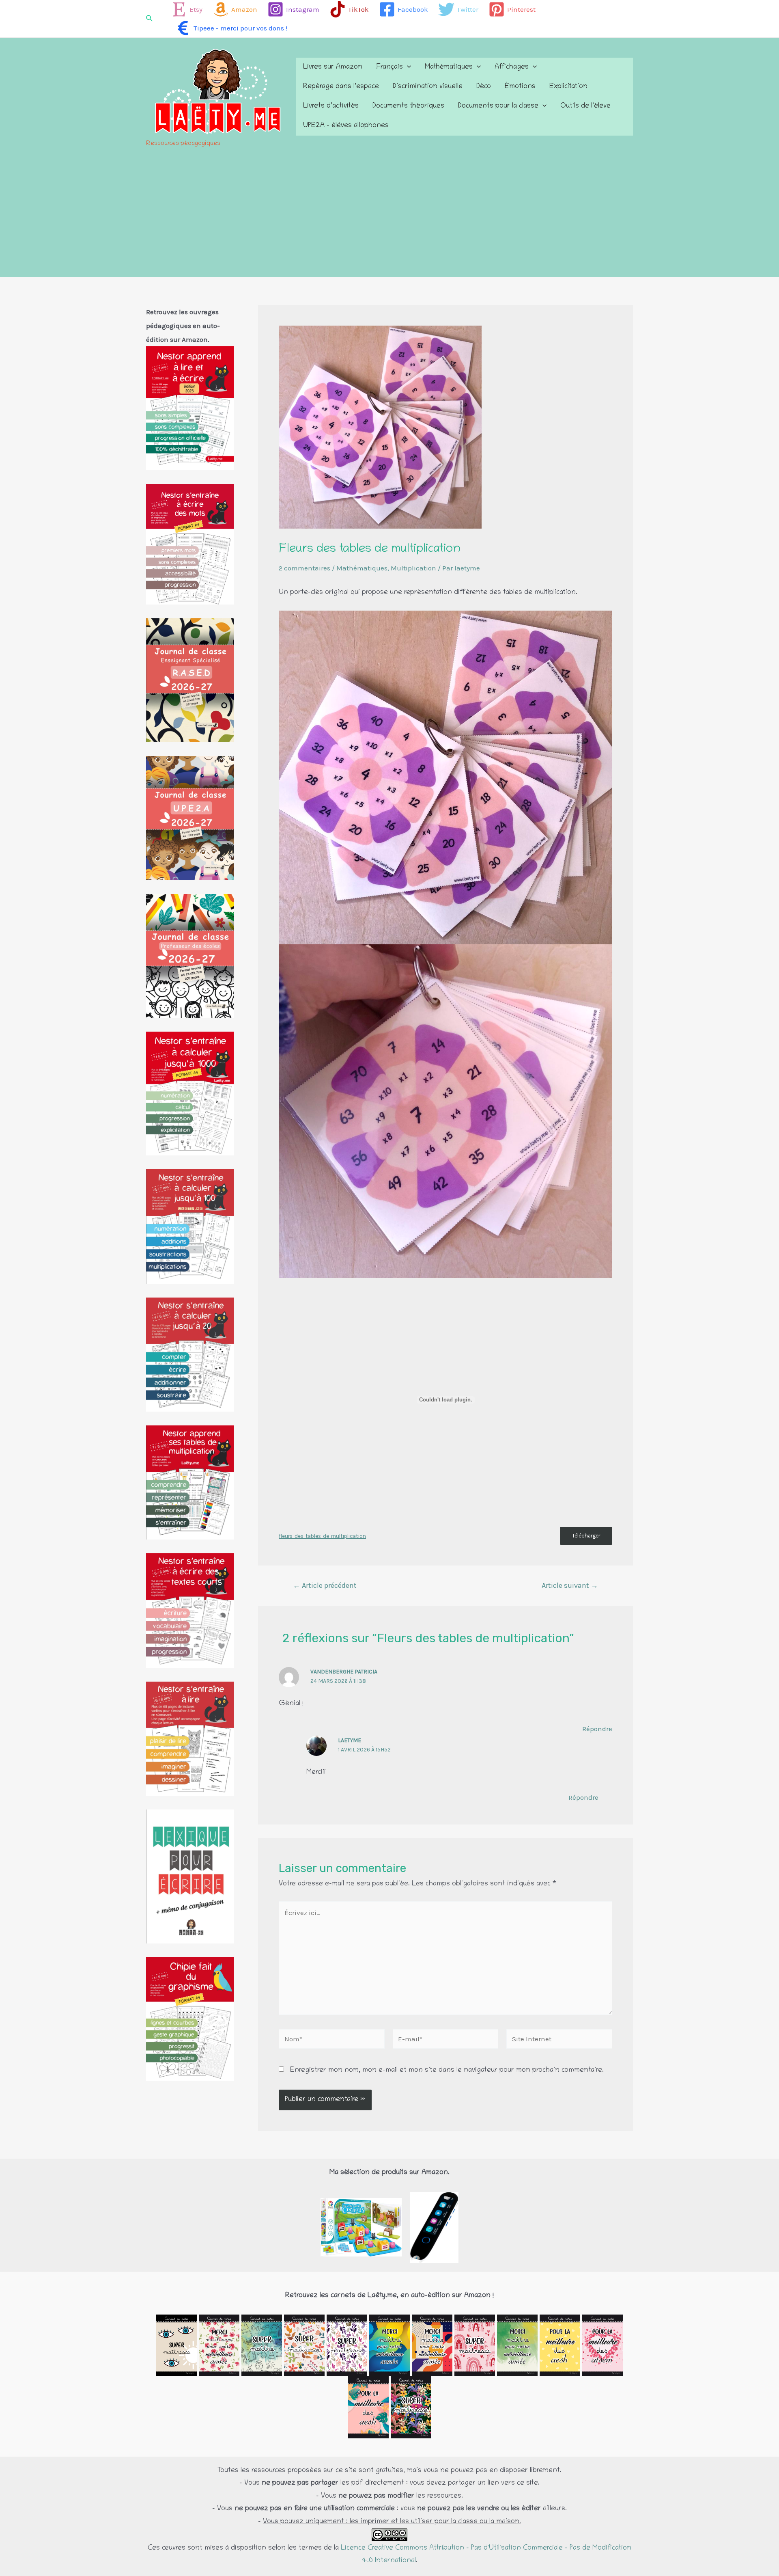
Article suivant (570, 1585)
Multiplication (413, 568)
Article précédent (325, 1585)
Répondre (597, 1729)
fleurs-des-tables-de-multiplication (322, 1536)
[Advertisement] (389, 216)
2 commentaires (304, 568)
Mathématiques (362, 568)
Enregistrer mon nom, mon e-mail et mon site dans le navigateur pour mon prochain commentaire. (447, 2071)
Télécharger (586, 1536)
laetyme (350, 1740)
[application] (407, 67)
